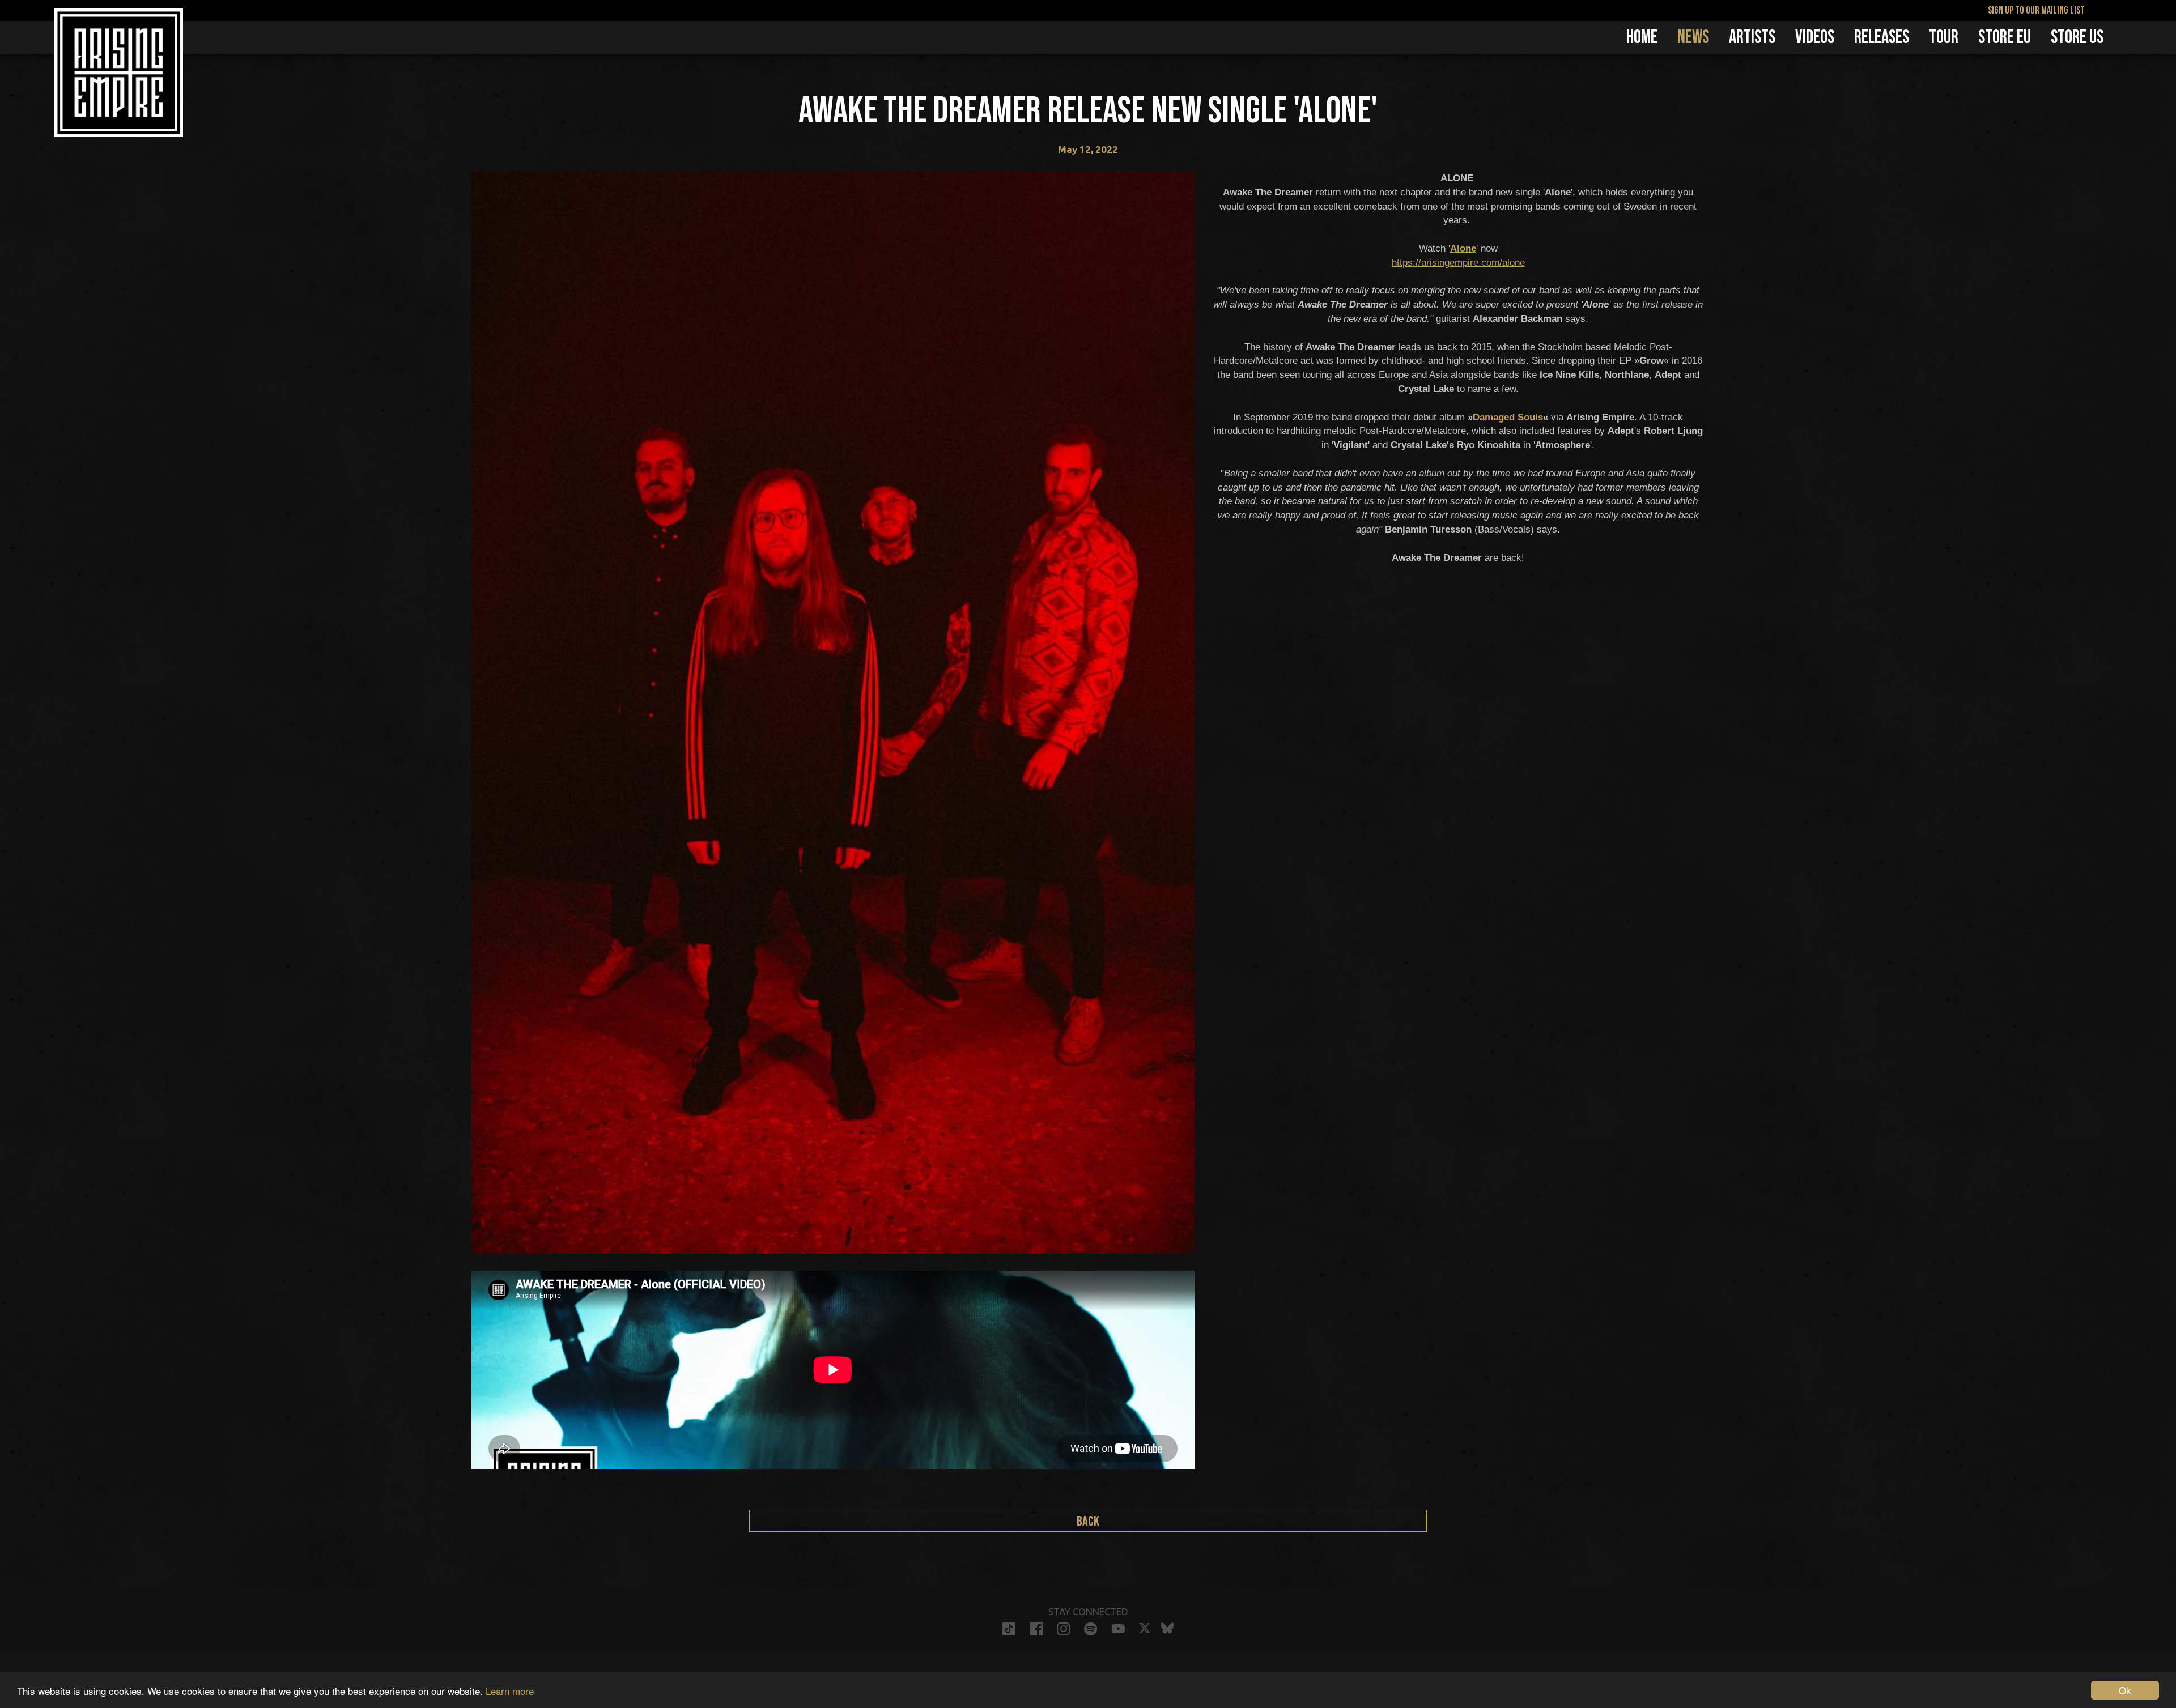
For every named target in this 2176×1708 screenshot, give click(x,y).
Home (1642, 37)
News (1693, 37)
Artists (1752, 37)
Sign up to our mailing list (2036, 10)
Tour (1944, 37)
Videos (1815, 37)
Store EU (2005, 37)
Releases (1882, 37)
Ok (2125, 1690)
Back (1088, 1521)
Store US (2077, 37)
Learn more (510, 1691)
